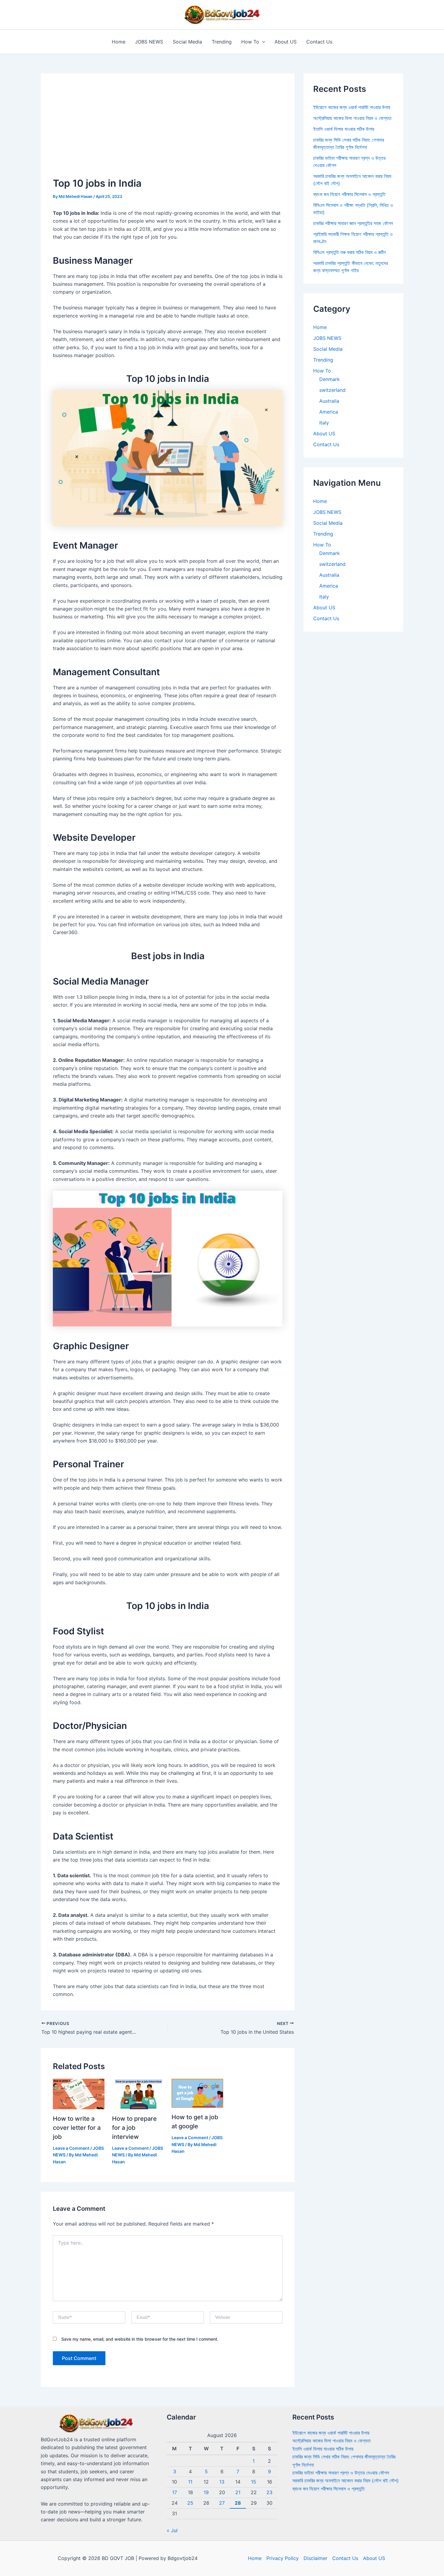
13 (222, 2482)
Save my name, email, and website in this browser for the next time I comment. (140, 2339)
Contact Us (319, 42)
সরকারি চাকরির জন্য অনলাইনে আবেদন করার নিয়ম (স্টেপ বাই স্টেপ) (346, 2481)
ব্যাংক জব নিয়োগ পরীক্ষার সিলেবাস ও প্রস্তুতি (349, 194)
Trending (222, 42)
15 (254, 2482)
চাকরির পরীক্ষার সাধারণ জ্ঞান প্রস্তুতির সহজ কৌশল (353, 223)
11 (190, 2482)
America (329, 412)
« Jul (172, 2530)
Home (119, 42)
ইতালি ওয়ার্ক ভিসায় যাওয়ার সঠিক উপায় (344, 129)
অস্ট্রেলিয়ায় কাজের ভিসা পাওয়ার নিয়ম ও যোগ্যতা (352, 118)
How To (250, 42)
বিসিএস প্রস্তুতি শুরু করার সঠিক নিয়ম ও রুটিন (349, 252)
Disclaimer (315, 2558)
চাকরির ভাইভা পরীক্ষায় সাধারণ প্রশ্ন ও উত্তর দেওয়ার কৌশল (341, 2473)
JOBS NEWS (149, 42)
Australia (329, 401)
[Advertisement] (168, 131)
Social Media (187, 42)
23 (269, 2492)
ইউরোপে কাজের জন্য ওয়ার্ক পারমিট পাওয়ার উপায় (352, 107)
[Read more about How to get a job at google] (197, 2093)
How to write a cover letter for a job (77, 2128)
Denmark (330, 379)
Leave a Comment (71, 2148)
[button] (262, 42)
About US (286, 42)
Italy (324, 423)
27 (222, 2503)
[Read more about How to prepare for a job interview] (138, 2094)
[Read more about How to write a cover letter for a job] (79, 2094)
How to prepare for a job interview (134, 2128)
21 (238, 2492)
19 (206, 2492)
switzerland (332, 390)
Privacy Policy (283, 2558)
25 (190, 2503)
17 (175, 2492)
